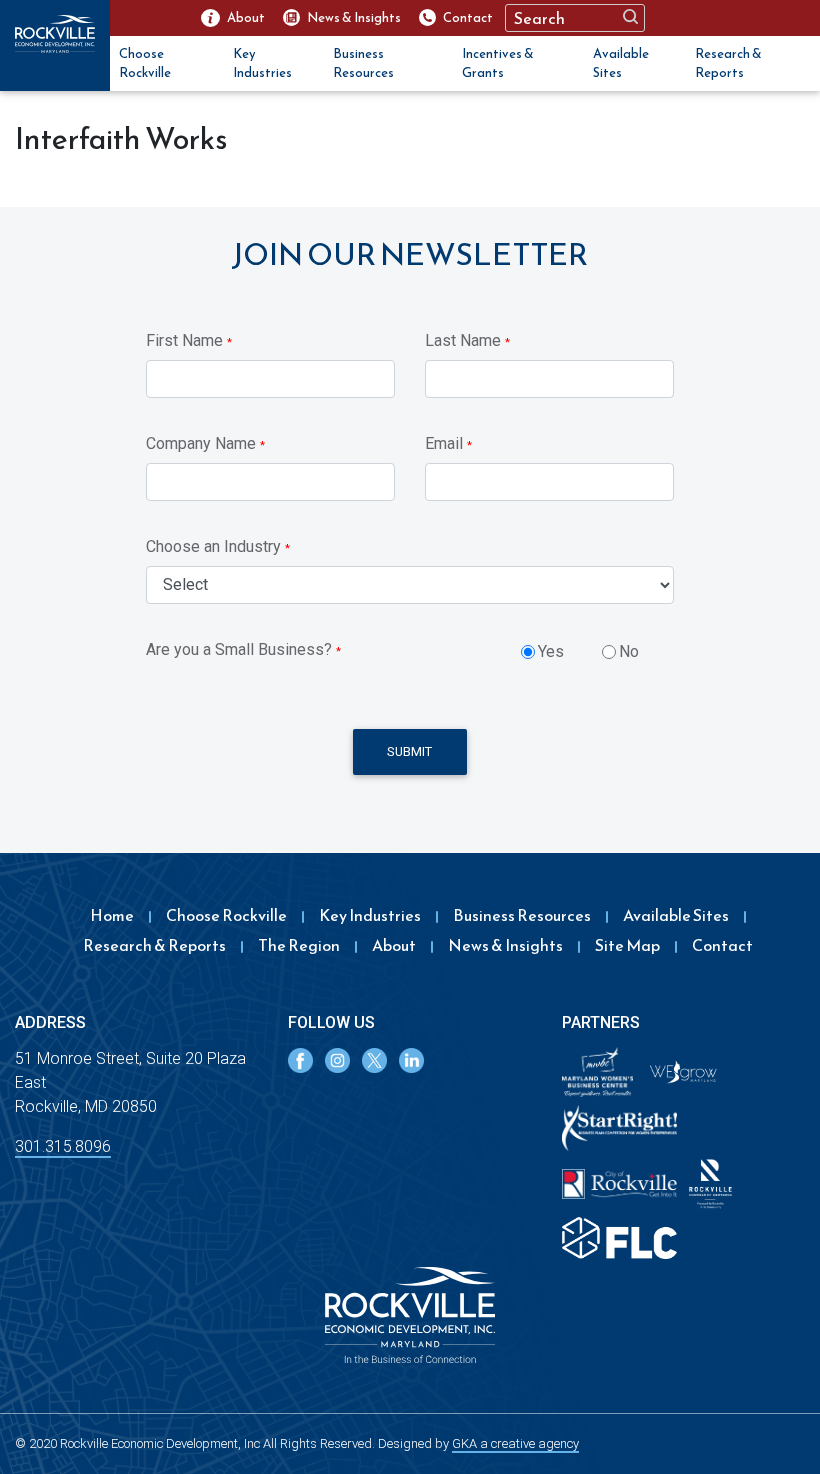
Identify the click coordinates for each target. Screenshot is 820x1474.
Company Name (205, 443)
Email (448, 443)
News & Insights (505, 945)
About (394, 945)
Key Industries (262, 63)
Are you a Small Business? (243, 649)
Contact (722, 945)
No (629, 651)
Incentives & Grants (498, 63)
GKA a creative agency (515, 1443)
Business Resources (363, 63)
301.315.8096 (63, 1146)
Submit (409, 751)
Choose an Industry (218, 546)
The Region (299, 945)
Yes (551, 651)
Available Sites (621, 63)
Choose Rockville (145, 63)
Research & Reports (728, 63)
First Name (189, 340)
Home (112, 915)
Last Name (467, 340)
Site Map (627, 945)
